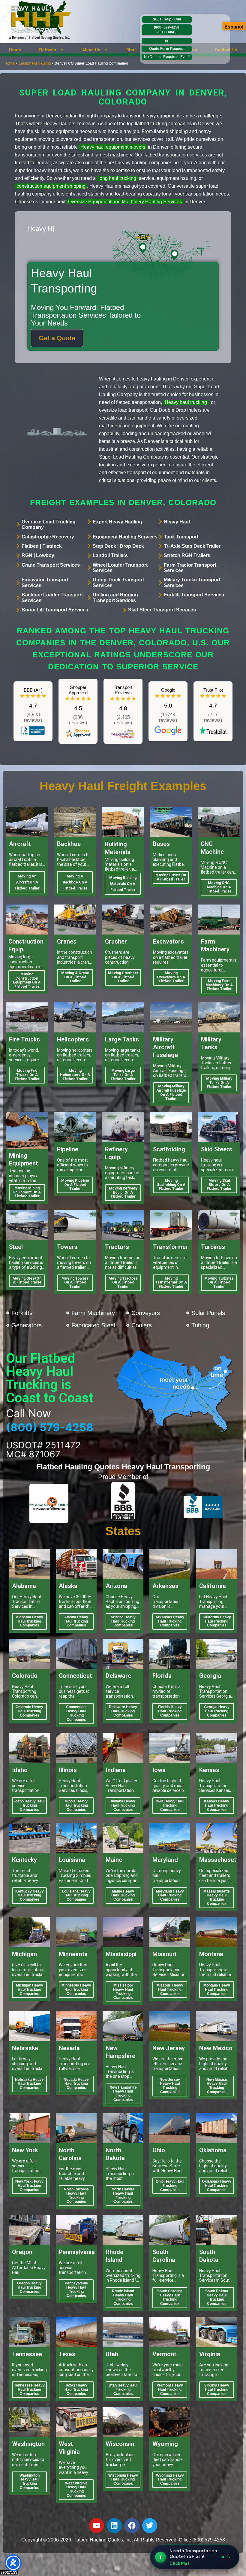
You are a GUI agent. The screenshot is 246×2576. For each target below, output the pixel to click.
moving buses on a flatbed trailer (171, 877)
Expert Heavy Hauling (117, 522)
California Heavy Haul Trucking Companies (217, 1621)
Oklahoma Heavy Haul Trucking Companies (217, 2186)
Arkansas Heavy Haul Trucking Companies (170, 1621)
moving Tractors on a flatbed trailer (123, 1283)
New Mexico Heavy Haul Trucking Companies (217, 2086)
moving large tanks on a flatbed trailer (123, 1075)
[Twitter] (150, 2526)
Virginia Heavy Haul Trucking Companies (217, 2390)
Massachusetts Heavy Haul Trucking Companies (217, 1897)
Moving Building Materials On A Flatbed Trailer (123, 884)
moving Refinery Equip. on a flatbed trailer (123, 1193)
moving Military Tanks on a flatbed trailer (219, 1083)
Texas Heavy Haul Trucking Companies (76, 2390)
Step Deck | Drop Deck (118, 546)
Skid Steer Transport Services (162, 610)
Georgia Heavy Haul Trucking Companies (217, 1711)
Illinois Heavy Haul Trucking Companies (76, 1805)
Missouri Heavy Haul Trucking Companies (170, 1990)
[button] (52, 50)
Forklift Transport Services (194, 595)
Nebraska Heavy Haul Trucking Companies (29, 2084)
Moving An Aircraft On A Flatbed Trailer (27, 882)
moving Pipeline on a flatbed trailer (75, 1185)
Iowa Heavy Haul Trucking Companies (170, 1805)
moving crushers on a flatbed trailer (123, 977)
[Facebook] (132, 2526)
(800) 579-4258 (167, 29)
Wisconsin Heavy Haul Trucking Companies (123, 2480)
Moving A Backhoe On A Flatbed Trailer (75, 882)
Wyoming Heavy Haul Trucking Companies (170, 2480)
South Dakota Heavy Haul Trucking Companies (217, 2297)
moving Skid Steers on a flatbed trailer (219, 1185)
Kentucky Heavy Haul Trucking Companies (30, 1896)
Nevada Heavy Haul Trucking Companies (76, 2084)
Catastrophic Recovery (48, 537)
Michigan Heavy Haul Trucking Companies (30, 1990)
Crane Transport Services (51, 565)
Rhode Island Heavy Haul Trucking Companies (123, 2297)
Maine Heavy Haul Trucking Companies (123, 1896)
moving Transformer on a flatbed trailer (171, 1283)
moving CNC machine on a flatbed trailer (219, 887)
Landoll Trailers (110, 555)
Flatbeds (47, 50)
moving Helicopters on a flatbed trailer (75, 1075)
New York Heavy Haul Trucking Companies (29, 2186)
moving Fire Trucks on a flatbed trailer (27, 1075)
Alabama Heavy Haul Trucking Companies (30, 1621)
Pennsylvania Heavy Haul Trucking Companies (76, 2289)
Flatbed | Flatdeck (42, 546)
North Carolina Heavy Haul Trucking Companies (76, 2195)
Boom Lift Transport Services (55, 610)
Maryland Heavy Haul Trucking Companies (170, 1896)
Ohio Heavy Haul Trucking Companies (170, 2186)
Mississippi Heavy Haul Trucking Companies (123, 1991)
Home (15, 50)
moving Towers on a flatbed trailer (75, 1283)
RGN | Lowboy (38, 555)
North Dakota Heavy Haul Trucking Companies (123, 2195)
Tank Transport (181, 537)
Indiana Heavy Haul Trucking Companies (123, 1805)
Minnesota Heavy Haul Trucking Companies (76, 1990)
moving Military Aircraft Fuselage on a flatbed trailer (171, 1092)
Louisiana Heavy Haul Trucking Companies (76, 1896)
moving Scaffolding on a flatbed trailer (171, 1185)
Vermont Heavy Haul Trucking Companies (170, 2390)
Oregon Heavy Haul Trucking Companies (29, 2287)
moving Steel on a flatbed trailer (27, 1280)
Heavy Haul (177, 522)
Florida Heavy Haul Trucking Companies (170, 1711)
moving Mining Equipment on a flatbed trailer (27, 1192)
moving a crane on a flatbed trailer (75, 977)
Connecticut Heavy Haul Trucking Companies (76, 1713)
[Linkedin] (114, 2526)
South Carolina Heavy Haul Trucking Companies (170, 2297)
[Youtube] (97, 2526)
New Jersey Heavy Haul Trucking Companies (170, 2086)
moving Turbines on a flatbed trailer (219, 1283)
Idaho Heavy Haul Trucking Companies (29, 1805)
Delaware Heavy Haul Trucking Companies (123, 1711)
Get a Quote (57, 338)
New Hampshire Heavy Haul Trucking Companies (123, 2094)
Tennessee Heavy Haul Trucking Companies (29, 2390)
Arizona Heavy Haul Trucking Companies (123, 1621)
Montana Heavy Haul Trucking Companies (217, 1990)
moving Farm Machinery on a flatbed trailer (219, 985)
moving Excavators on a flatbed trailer (171, 977)
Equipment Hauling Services (125, 537)
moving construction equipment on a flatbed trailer (27, 980)
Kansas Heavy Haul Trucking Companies (217, 1805)
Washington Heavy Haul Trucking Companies (30, 2482)
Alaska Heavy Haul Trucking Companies (76, 1621)
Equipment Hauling (35, 63)
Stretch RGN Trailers (187, 555)
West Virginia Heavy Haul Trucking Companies (76, 2489)
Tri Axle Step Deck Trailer (192, 546)
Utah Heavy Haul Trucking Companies (123, 2390)
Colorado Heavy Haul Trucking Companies (29, 1711)
